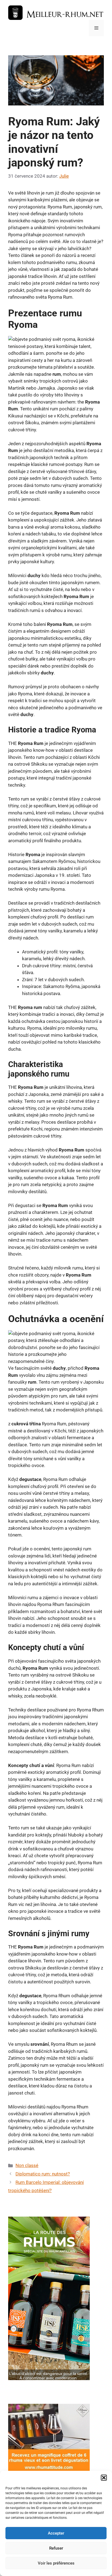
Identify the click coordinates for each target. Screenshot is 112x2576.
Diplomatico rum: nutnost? (43, 2174)
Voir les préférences (56, 2563)
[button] (104, 2478)
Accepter (56, 2533)
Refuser (56, 2548)
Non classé (27, 2165)
